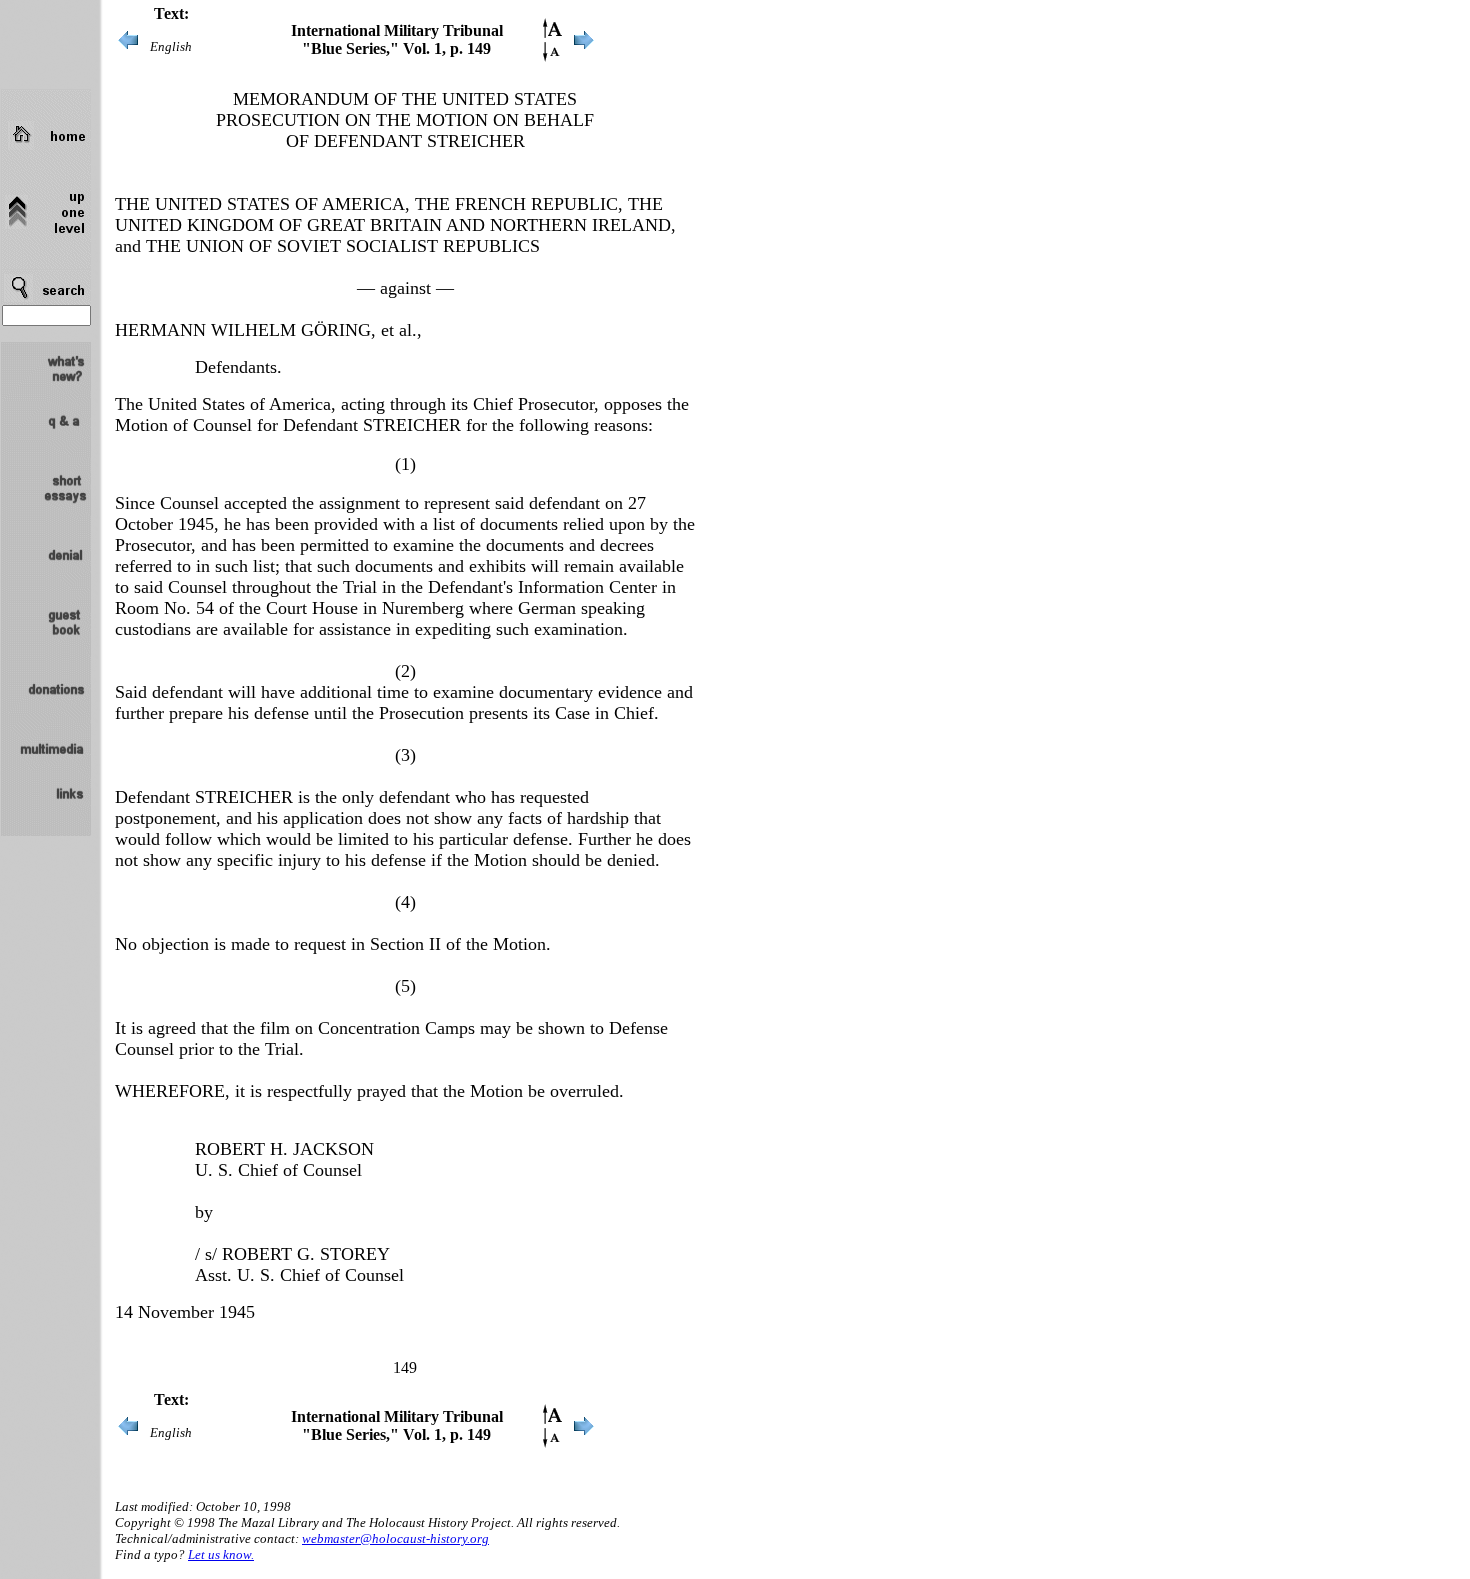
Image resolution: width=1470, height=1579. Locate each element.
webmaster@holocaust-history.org (395, 1538)
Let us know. (221, 1554)
